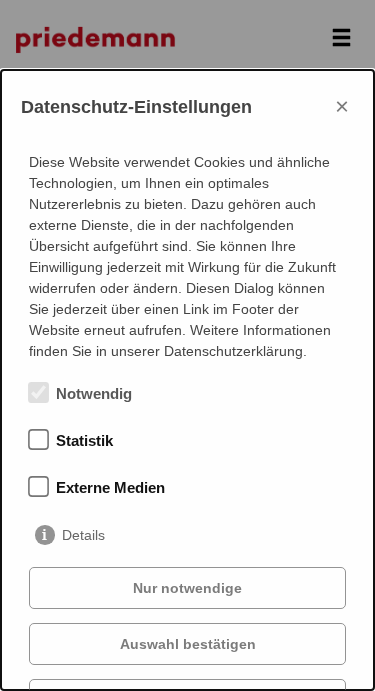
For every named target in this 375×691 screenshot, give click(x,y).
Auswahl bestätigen (188, 644)
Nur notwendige (187, 588)
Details (83, 535)
